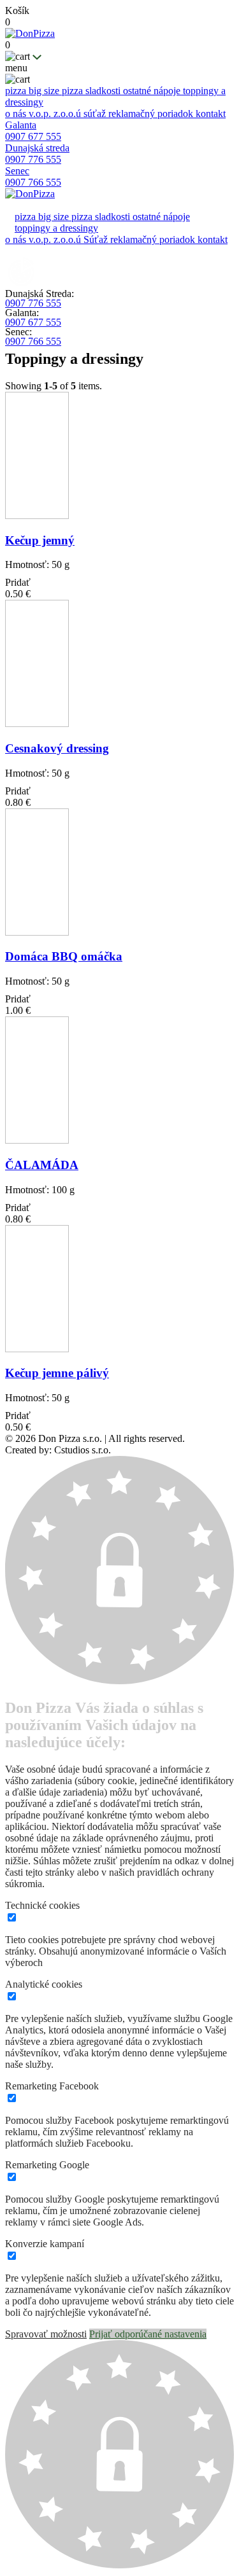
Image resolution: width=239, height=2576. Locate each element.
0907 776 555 (33, 303)
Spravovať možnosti (46, 2334)
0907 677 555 (33, 322)
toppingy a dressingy (56, 228)
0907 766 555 (33, 341)
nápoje (168, 91)
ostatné (138, 91)
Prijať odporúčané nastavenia (148, 2334)
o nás (17, 114)
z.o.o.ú (69, 114)
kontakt (211, 114)
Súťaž (97, 239)
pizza (17, 91)
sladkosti (104, 91)
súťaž (96, 114)
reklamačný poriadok (152, 114)
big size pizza (57, 91)
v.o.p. (41, 114)
